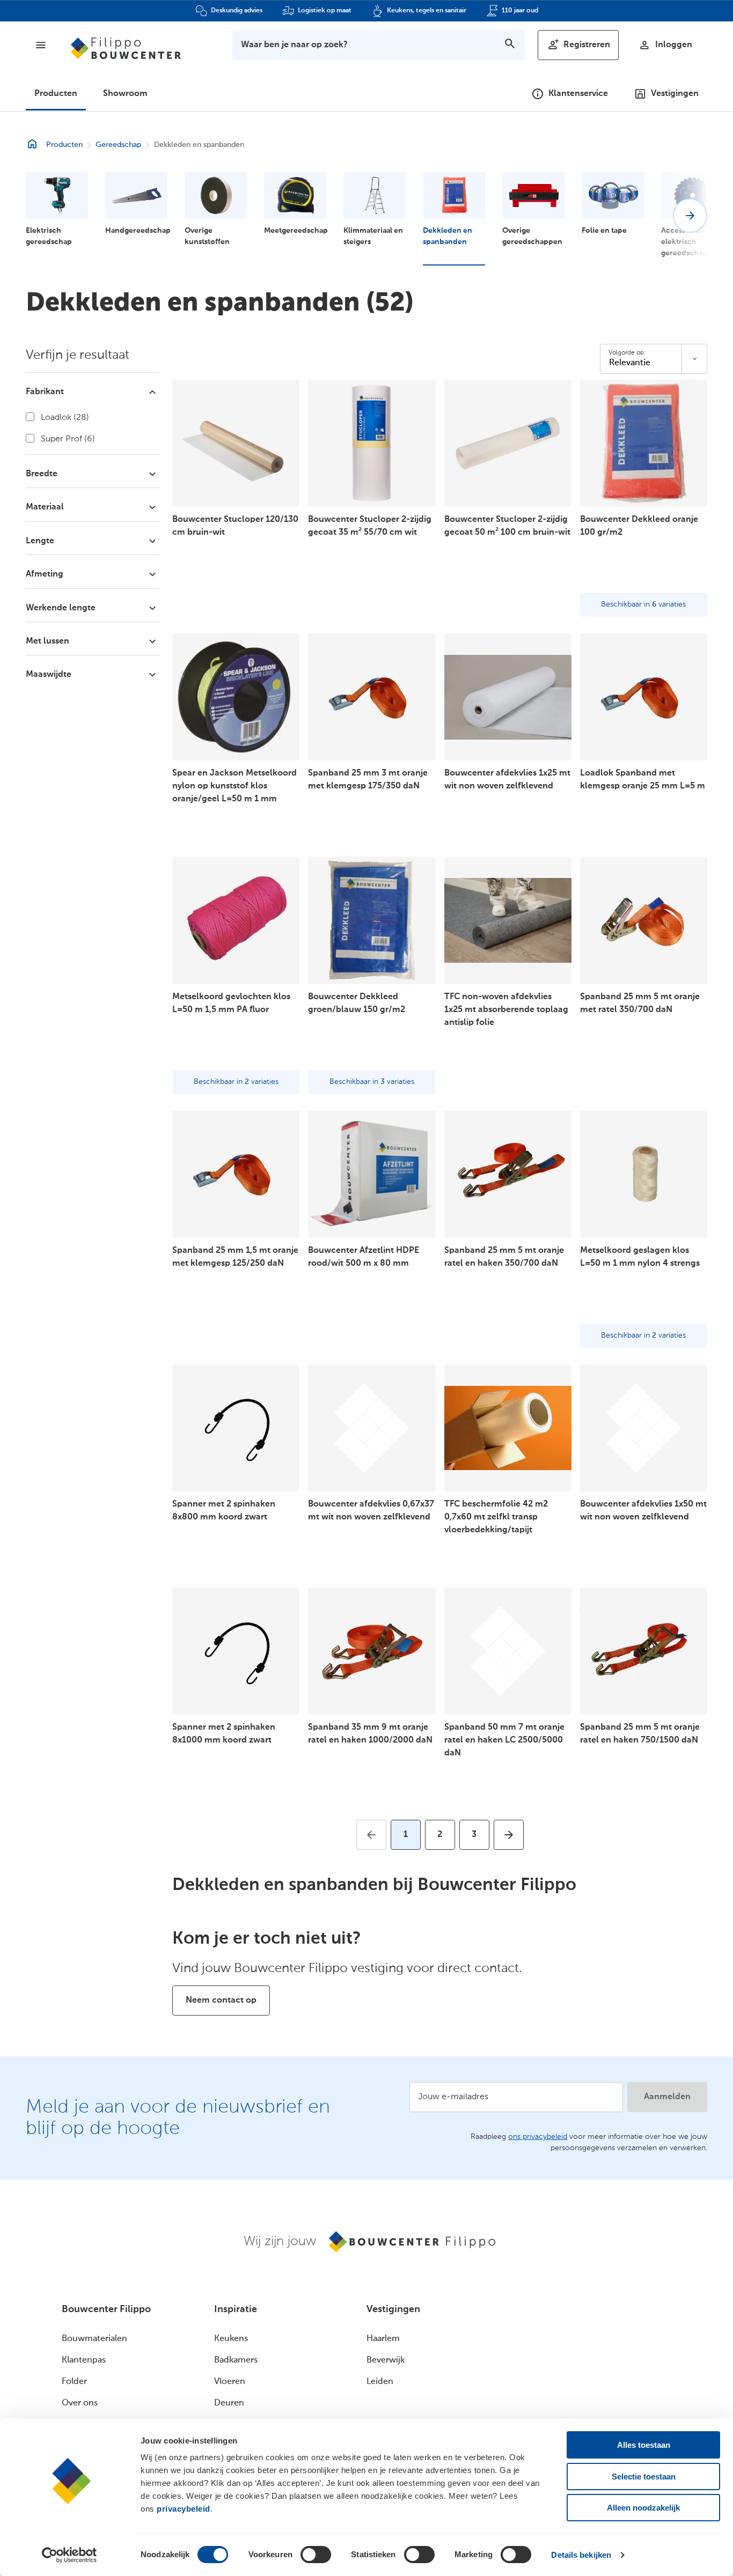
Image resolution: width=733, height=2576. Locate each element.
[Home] (126, 48)
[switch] (316, 2555)
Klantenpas (84, 2360)
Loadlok (64, 418)
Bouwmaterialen (94, 2339)
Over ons (80, 2403)
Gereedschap (118, 145)
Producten (56, 94)
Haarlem (383, 2339)
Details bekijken (581, 2555)
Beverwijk (386, 2360)
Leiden (380, 2382)
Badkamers (236, 2360)
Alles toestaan (644, 2445)
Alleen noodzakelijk (643, 2508)
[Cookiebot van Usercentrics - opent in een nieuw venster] (69, 2555)
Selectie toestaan (644, 2477)
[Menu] (41, 45)
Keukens (231, 2339)
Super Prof (67, 439)
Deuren (229, 2403)
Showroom (125, 94)
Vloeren (230, 2382)
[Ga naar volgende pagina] (509, 1835)
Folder (74, 2382)
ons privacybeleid (538, 2137)
